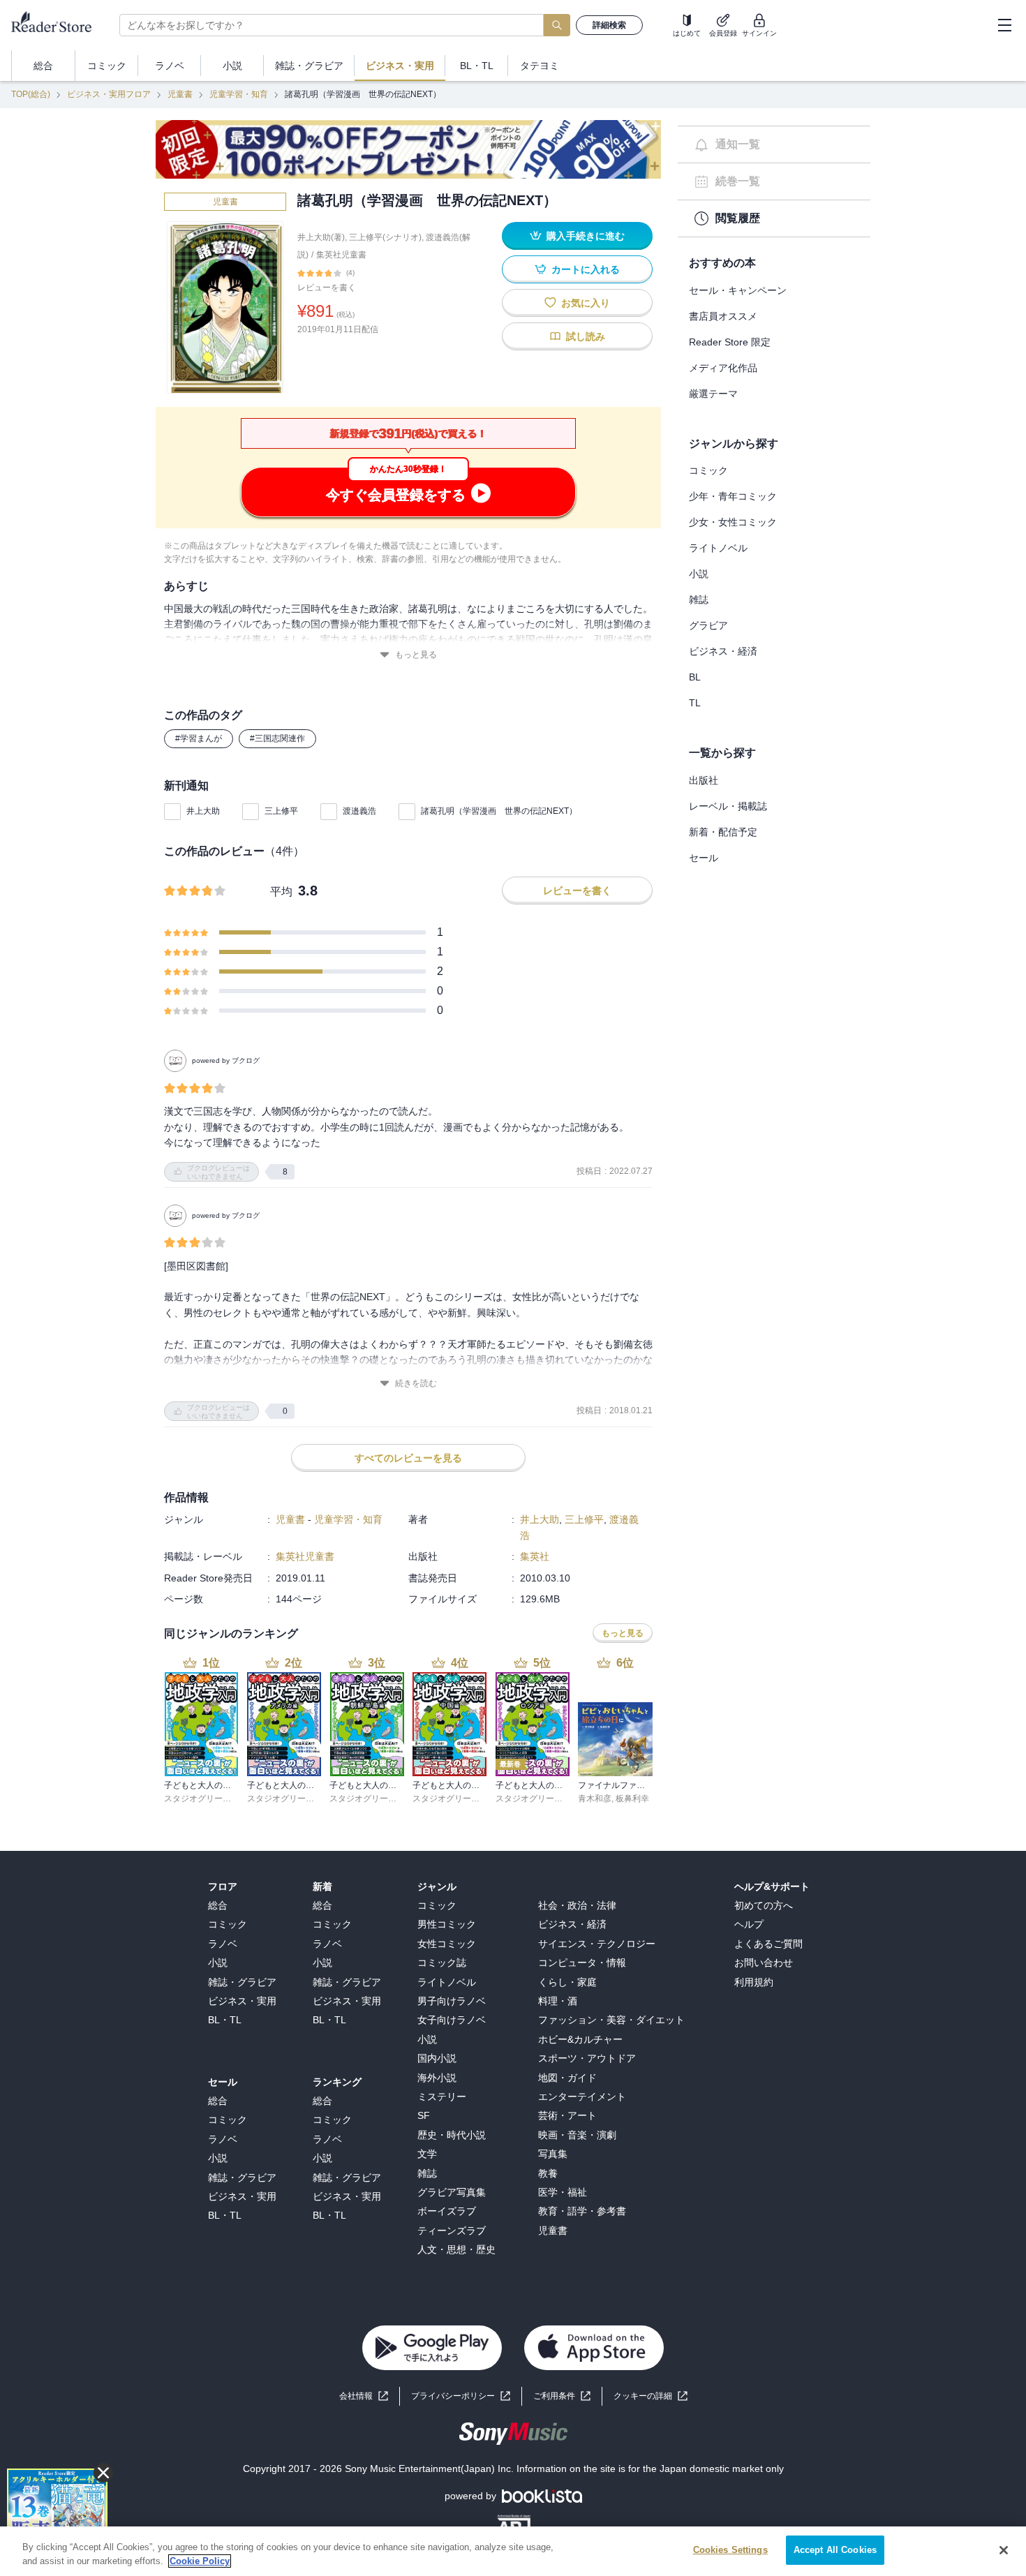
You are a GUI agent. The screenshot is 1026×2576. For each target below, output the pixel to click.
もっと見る (416, 655)
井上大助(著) (321, 237)
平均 (281, 892)
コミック (708, 470)
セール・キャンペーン (738, 290)
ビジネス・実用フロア (109, 94)
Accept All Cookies (835, 2550)
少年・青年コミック (733, 496)
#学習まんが (199, 738)
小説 (699, 574)
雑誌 (699, 600)
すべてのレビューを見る (408, 1458)
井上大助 (203, 811)
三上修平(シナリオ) (385, 237)
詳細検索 (609, 25)
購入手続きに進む (586, 236)
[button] (650, 2396)
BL (695, 677)
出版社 (704, 780)
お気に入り (586, 303)
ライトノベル (718, 548)
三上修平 (281, 811)
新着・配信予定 (723, 832)
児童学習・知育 (239, 94)
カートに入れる (586, 269)
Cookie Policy (200, 2561)
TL (695, 703)
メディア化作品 (723, 368)
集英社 (535, 1556)
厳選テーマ (713, 394)
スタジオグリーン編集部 (210, 1799)
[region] (513, 2551)
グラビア (708, 625)
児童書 (180, 94)
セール (704, 858)
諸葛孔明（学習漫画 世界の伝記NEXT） (499, 811)
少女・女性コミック (733, 522)
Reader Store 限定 (730, 342)
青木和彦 (595, 1799)
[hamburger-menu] (1004, 25)
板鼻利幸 (632, 1799)
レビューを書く (327, 288)
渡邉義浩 (359, 811)
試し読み (586, 336)
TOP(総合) (31, 94)
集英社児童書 (341, 255)
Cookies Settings (730, 2550)
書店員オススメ (723, 316)
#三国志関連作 (277, 738)
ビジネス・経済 (723, 651)
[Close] (1004, 2550)
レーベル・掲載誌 (728, 806)
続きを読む (416, 1383)
